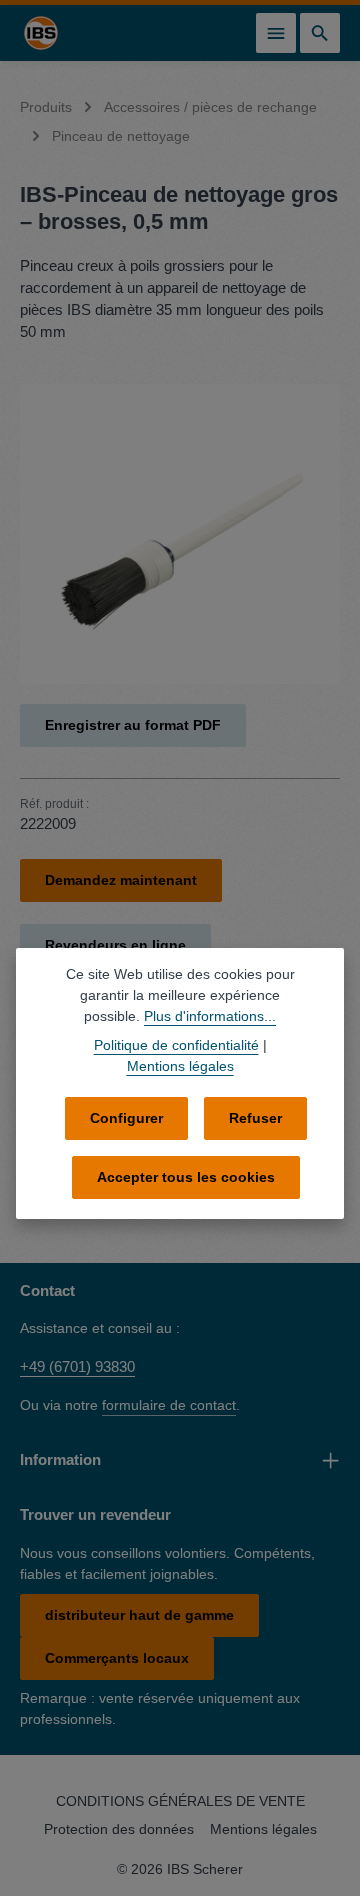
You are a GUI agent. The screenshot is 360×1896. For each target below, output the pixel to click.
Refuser (255, 1118)
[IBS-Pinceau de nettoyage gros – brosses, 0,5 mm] (180, 534)
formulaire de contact (169, 1405)
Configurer (126, 1118)
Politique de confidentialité (176, 1045)
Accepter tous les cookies (186, 1177)
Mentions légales (263, 1829)
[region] (180, 534)
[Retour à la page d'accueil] (41, 33)
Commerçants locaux (117, 1658)
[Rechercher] (320, 33)
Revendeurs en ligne (115, 945)
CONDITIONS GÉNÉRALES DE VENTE (180, 1801)
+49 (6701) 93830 (77, 1366)
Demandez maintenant (121, 880)
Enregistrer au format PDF (133, 725)
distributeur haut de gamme (139, 1615)
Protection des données (119, 1829)
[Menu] (276, 33)
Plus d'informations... (210, 1016)
